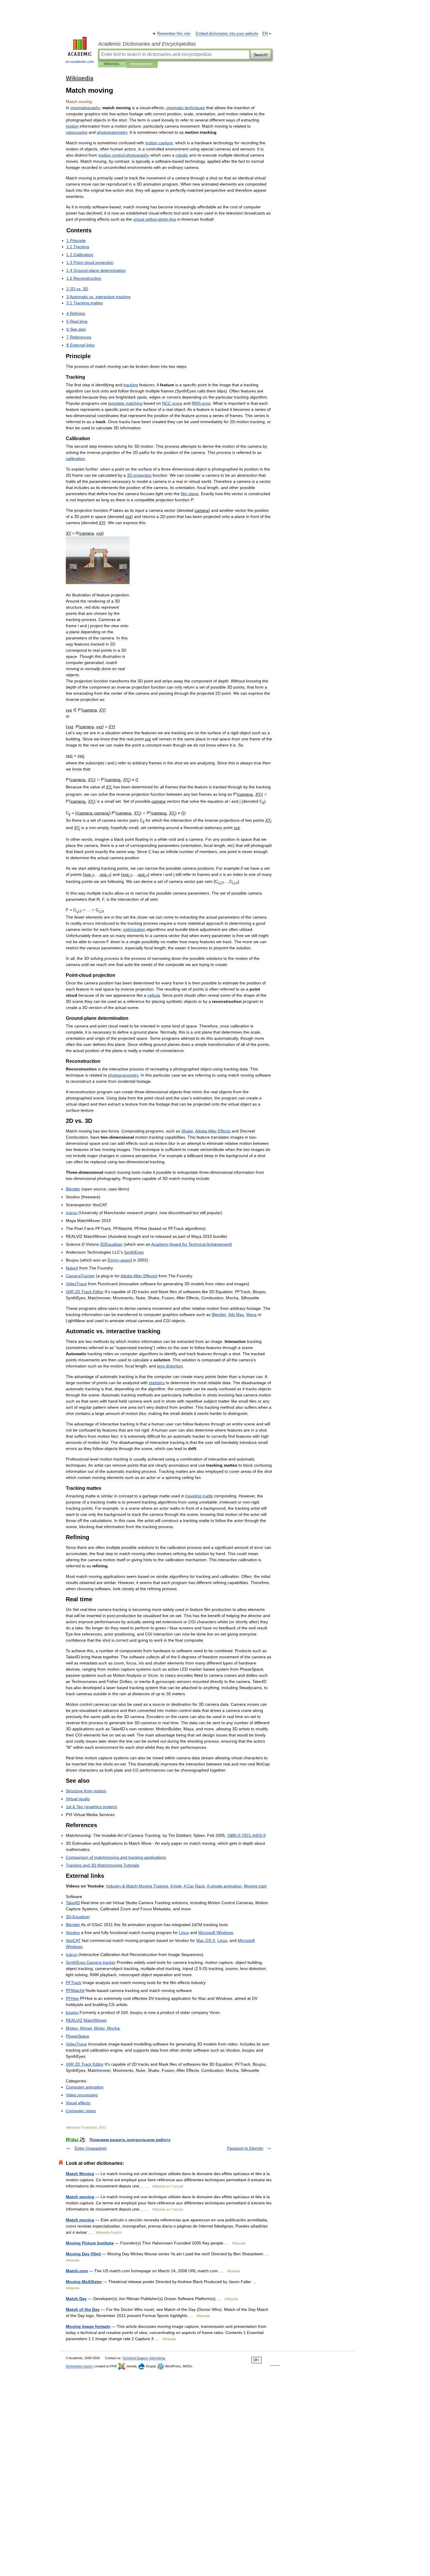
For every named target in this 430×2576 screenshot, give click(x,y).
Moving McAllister (84, 2282)
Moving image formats (88, 2326)
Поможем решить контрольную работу (130, 2140)
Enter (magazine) (91, 2148)
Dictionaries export (79, 2366)
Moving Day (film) (83, 2254)
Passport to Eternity (245, 2148)
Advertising (157, 2358)
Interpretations (141, 64)
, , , (93, 2028)
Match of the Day (83, 2309)
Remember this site (174, 34)
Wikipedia (111, 64)
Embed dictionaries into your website (227, 34)
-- (155, 219)
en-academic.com (80, 62)
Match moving (80, 2197)
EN (265, 34)
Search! (261, 55)
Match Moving (80, 2174)
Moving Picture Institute (90, 2243)
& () (92, 1807)
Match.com (77, 2271)
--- (246, 1835)
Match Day (76, 2299)
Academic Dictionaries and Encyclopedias (147, 44)
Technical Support (135, 2358)
